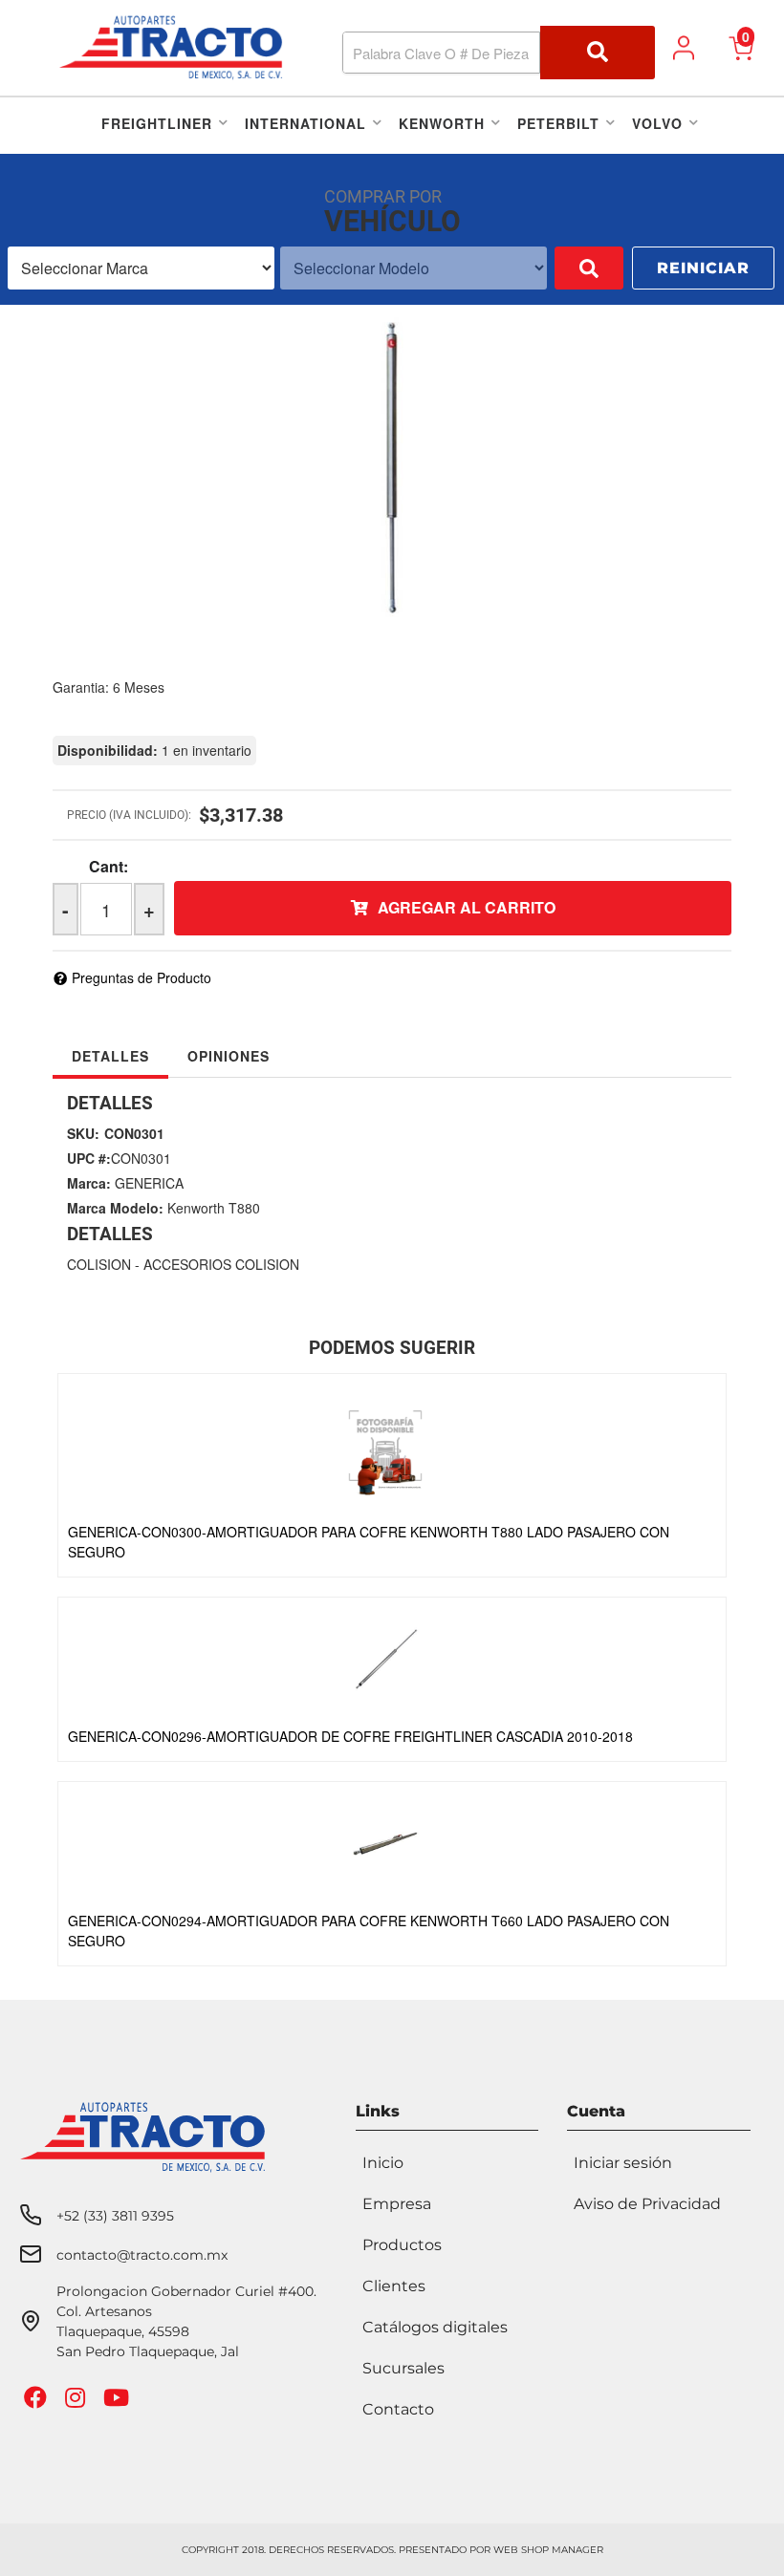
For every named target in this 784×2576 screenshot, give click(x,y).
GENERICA (149, 1183)
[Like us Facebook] (38, 2402)
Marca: (89, 1183)
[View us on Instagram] (77, 2402)
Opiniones (229, 1056)
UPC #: (89, 1158)
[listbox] (141, 268)
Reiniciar (703, 268)
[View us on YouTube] (119, 2402)
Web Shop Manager (548, 2550)
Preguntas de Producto (142, 977)
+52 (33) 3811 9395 (115, 2216)
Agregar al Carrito (467, 907)
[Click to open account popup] (684, 48)
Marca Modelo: (115, 1208)
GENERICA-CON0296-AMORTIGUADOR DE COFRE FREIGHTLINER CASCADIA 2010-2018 (350, 1736)
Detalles (110, 1056)
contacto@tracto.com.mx (142, 2255)
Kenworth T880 (214, 1208)
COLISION (99, 1264)
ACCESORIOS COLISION (221, 1264)
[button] (499, 53)
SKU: (83, 1133)
